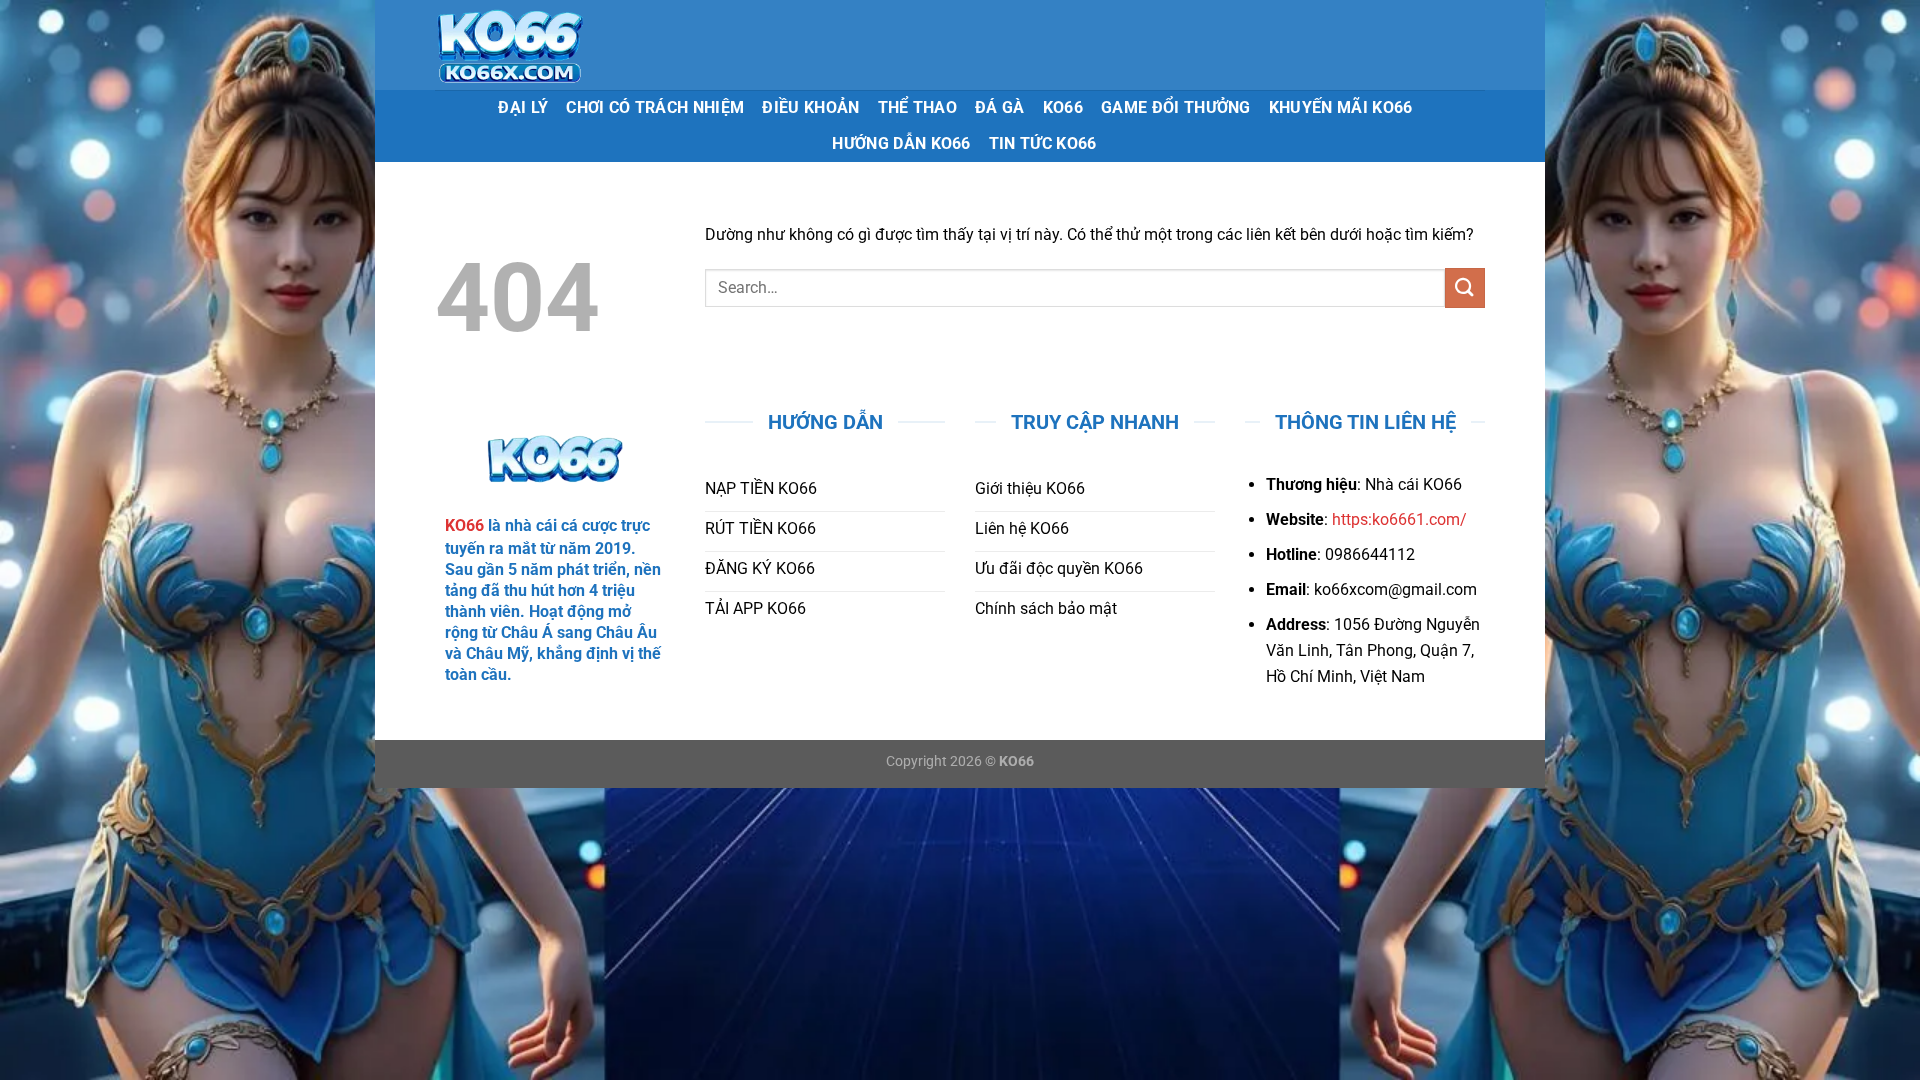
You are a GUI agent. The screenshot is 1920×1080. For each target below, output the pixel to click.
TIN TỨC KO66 (1043, 143)
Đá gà (1000, 107)
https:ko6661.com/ (1399, 519)
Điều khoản (810, 107)
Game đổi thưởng (1176, 107)
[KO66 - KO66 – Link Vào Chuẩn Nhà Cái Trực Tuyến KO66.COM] (571, 45)
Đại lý (523, 107)
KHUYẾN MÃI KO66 (1341, 107)
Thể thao (918, 107)
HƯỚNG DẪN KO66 (901, 143)
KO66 (1063, 107)
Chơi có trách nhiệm (655, 107)
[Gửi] (1465, 287)
